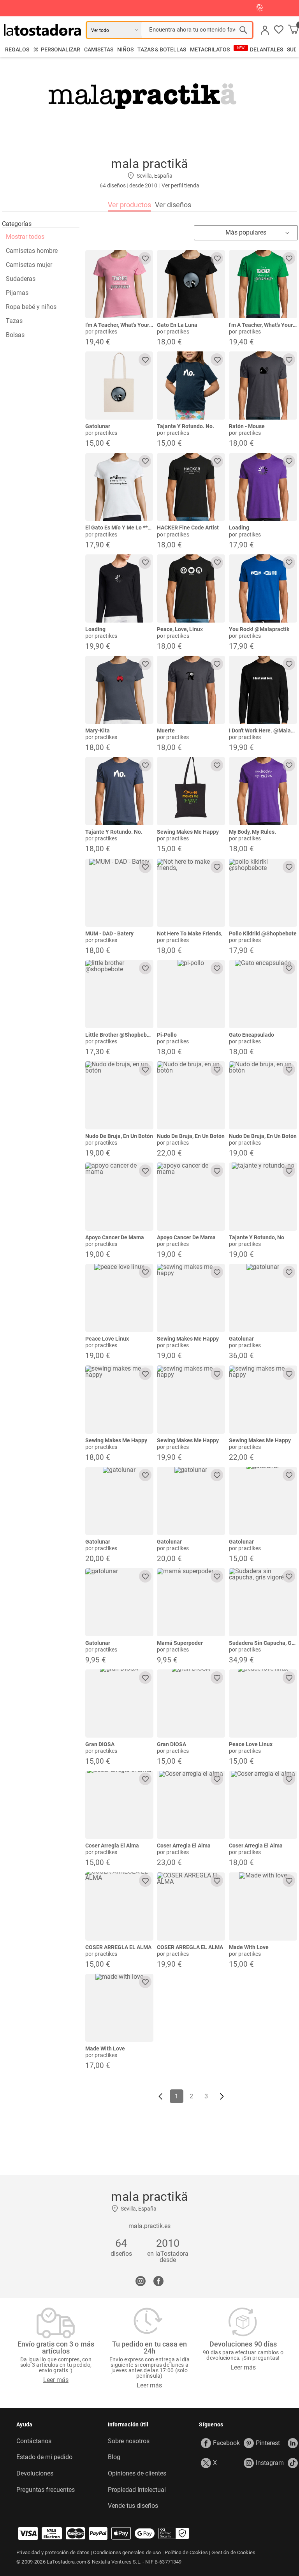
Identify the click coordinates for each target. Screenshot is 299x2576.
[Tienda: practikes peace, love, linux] (191, 588)
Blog (114, 2457)
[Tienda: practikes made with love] (119, 2008)
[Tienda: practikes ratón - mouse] (263, 386)
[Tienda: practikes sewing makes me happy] (191, 791)
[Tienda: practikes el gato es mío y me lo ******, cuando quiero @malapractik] (119, 487)
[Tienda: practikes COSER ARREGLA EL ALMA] (119, 1906)
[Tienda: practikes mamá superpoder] (191, 1602)
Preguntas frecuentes (46, 2490)
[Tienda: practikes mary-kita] (119, 690)
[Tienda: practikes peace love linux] (119, 1298)
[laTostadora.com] (45, 30)
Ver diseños (173, 205)
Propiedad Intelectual (137, 2490)
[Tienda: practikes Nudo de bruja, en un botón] (119, 1095)
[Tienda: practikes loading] (263, 487)
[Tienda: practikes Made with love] (263, 1906)
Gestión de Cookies (233, 2552)
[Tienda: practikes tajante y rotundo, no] (263, 1197)
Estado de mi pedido (44, 2457)
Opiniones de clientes (137, 2474)
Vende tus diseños (133, 2506)
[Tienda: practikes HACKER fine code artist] (191, 487)
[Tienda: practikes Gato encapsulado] (263, 994)
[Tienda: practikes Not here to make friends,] (191, 893)
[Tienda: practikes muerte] (191, 690)
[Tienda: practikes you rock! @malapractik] (263, 588)
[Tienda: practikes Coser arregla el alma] (119, 1805)
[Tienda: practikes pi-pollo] (191, 994)
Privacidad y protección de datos (53, 2552)
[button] (279, 30)
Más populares (246, 232)
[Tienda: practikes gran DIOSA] (119, 1704)
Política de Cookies (186, 2552)
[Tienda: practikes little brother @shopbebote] (119, 994)
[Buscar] (243, 30)
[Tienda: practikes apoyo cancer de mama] (119, 1197)
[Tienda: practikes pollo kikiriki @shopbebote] (263, 893)
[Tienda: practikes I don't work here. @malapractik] (263, 690)
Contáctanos (34, 2441)
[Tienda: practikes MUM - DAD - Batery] (119, 893)
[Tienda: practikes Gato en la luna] (191, 284)
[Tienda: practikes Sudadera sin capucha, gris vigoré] (263, 1602)
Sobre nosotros (129, 2441)
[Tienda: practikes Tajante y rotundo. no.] (191, 386)
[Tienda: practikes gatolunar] (119, 386)
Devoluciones (35, 2474)
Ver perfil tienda (180, 185)
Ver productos (129, 205)
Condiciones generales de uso (127, 2552)
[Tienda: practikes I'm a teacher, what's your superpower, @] (119, 284)
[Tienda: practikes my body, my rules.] (263, 791)
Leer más (56, 2380)
